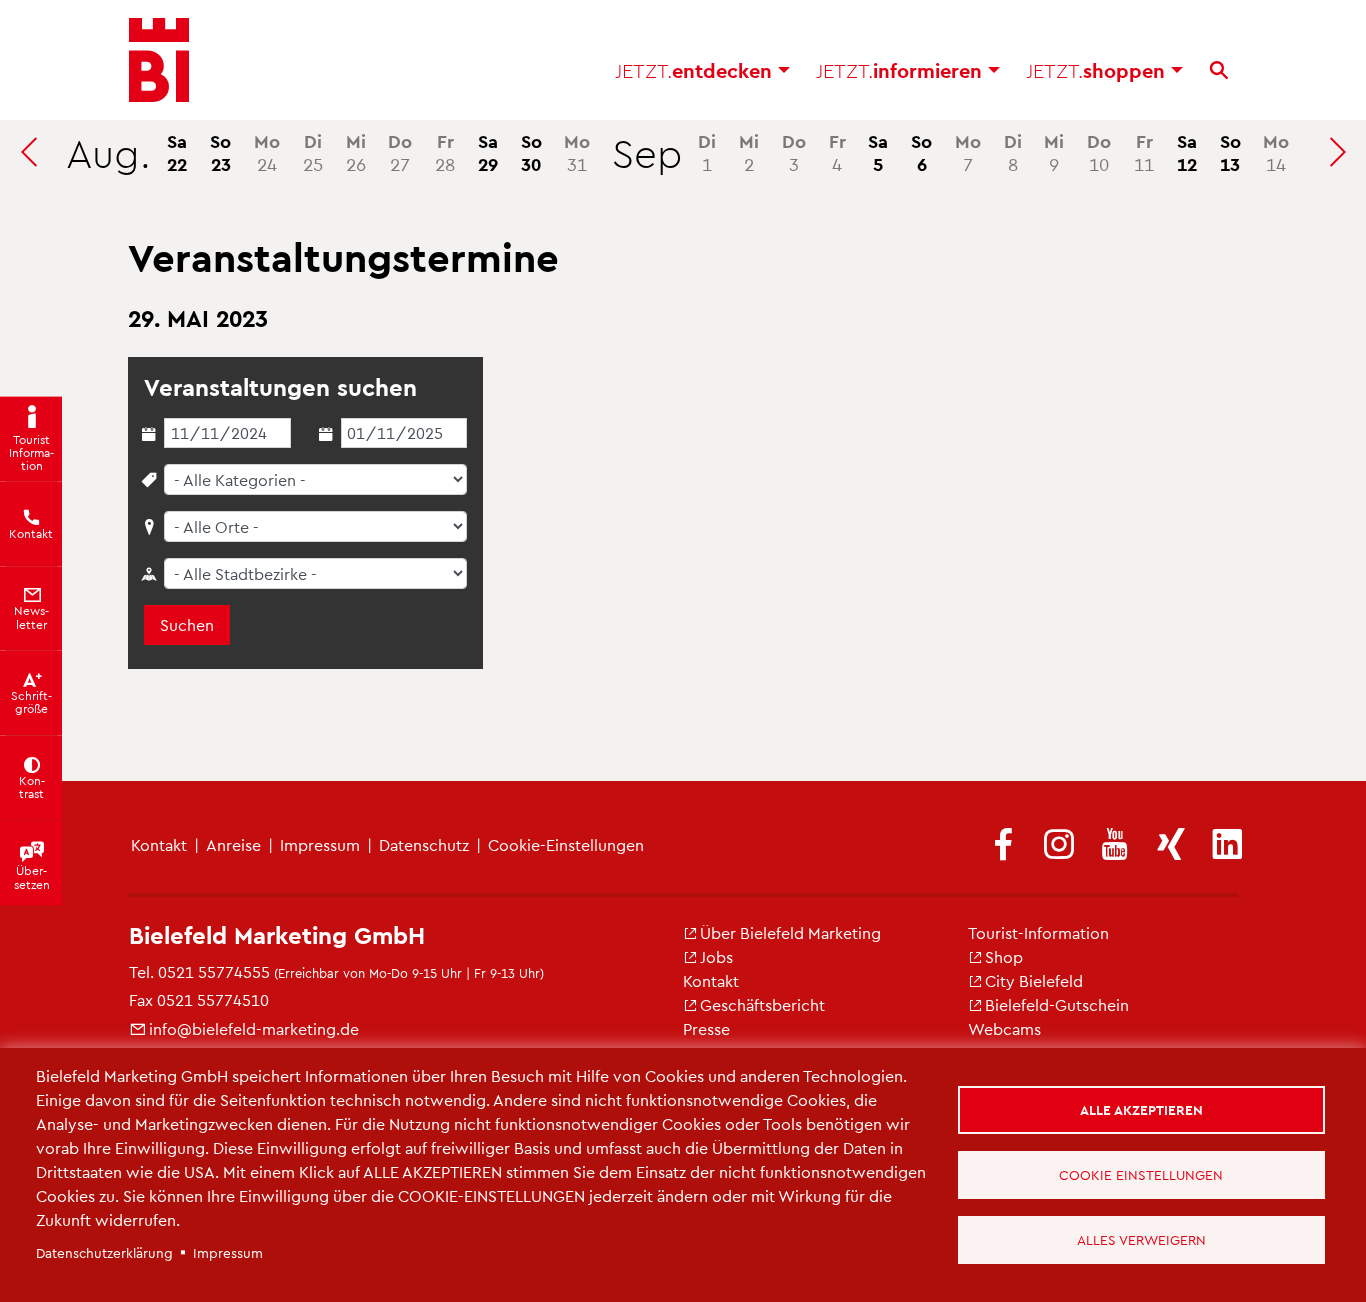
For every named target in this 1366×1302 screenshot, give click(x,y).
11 (1144, 152)
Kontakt (159, 844)
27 (400, 152)
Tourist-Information (1038, 932)
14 (1276, 152)
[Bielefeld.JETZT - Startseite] (159, 60)
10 (1099, 152)
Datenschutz (424, 844)
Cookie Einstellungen (1141, 1174)
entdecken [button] (696, 70)
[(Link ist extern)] (1003, 845)
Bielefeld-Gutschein (1057, 1004)
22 (177, 152)
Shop (1004, 956)
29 (488, 152)
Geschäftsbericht (762, 1004)
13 (1230, 152)
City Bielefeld (1034, 980)
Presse (706, 1028)
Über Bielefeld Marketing (790, 932)
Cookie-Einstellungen (566, 844)
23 (220, 152)
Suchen (187, 624)
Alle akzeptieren (1141, 1109)
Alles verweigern (1141, 1239)
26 (356, 152)
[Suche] (1219, 70)
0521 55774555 (214, 971)
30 (531, 152)
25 (313, 152)
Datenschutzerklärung (104, 1252)
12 (1187, 152)
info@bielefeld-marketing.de (254, 1028)
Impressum (320, 844)
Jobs (716, 956)
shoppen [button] (1098, 70)
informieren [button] (902, 70)
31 (577, 152)
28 (445, 152)
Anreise (233, 844)
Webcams (1004, 1028)
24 (267, 152)
